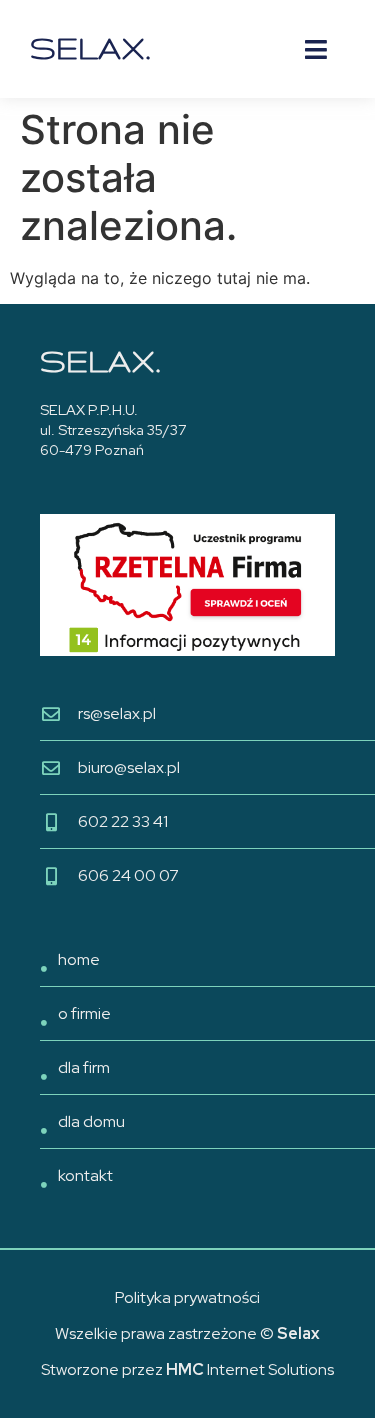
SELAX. (90, 48)
